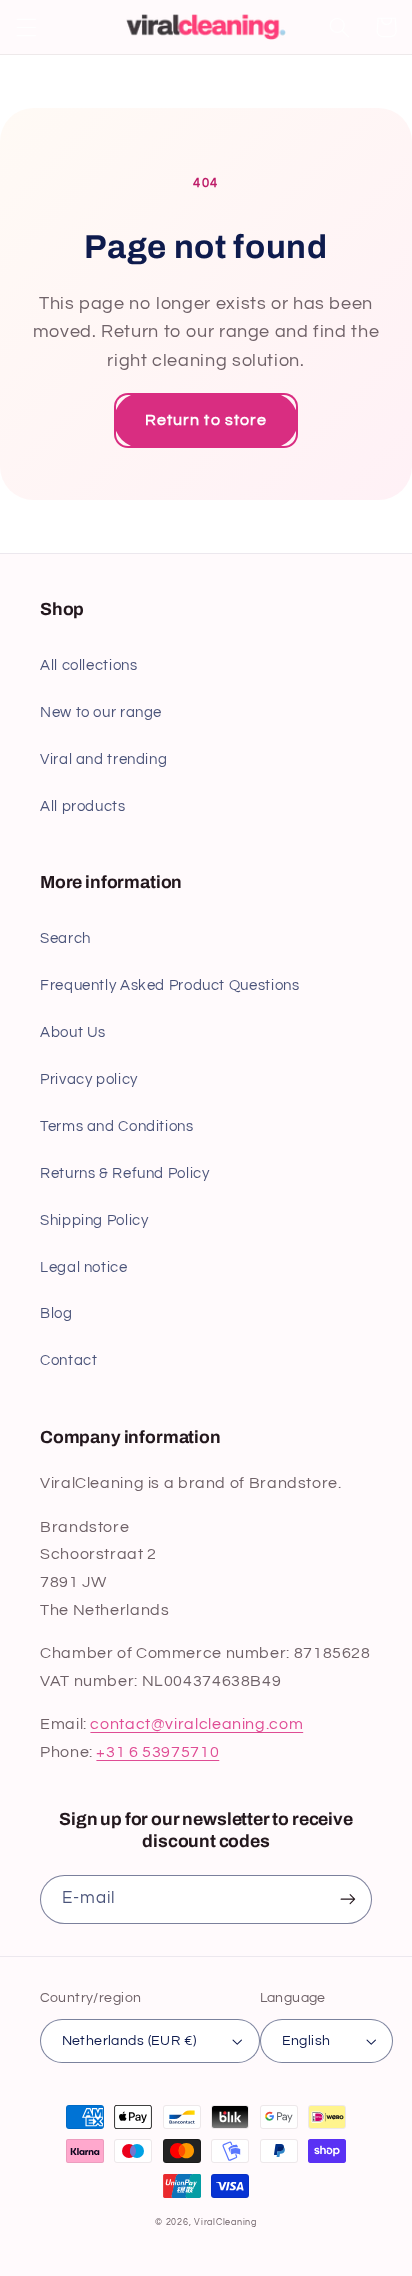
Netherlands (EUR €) (129, 2041)
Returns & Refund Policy (125, 1173)
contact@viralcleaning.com (196, 1724)
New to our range (101, 712)
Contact (68, 1360)
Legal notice (84, 1267)
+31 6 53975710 (157, 1752)
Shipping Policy (94, 1220)
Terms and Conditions (117, 1126)
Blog (56, 1313)
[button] (26, 27)
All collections (88, 665)
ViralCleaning (225, 2222)
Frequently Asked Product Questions (169, 985)
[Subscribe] (348, 1899)
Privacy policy (89, 1079)
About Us (73, 1032)
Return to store (206, 420)
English (306, 2041)
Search (65, 938)
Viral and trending (103, 759)
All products (83, 806)
